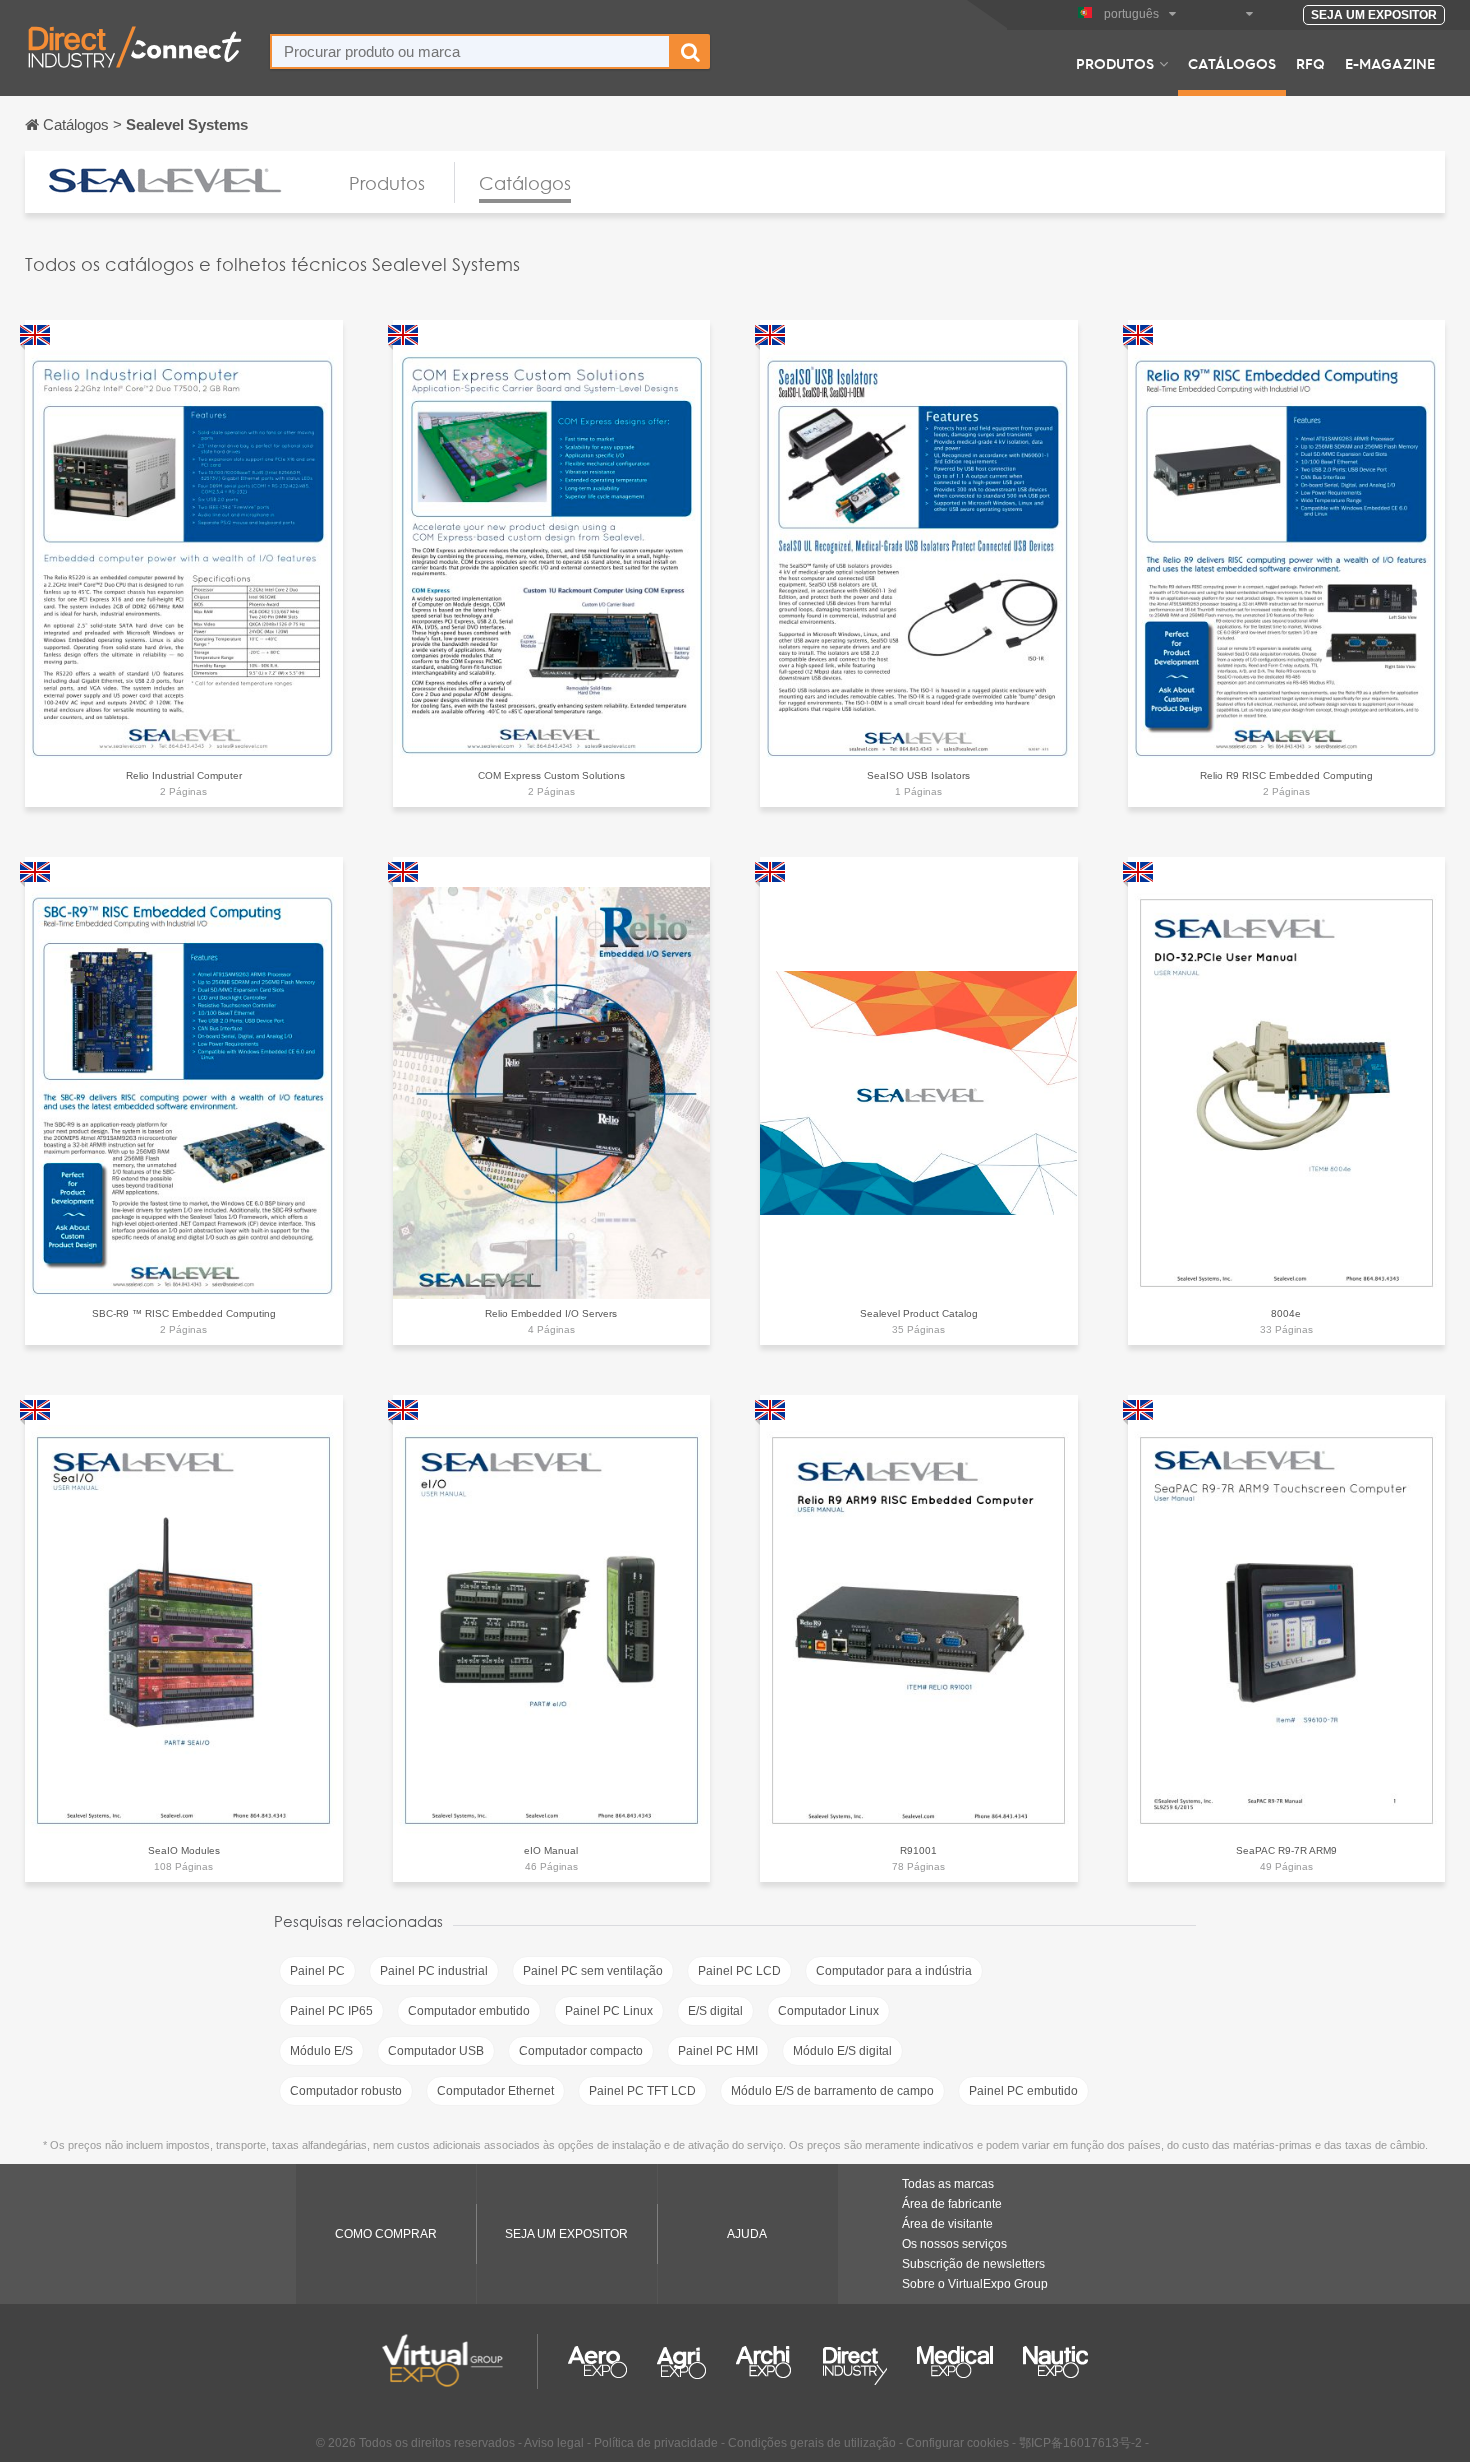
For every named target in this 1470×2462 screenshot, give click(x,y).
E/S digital (715, 2011)
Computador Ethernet (495, 2091)
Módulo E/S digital (842, 2051)
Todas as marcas (948, 2184)
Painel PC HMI (718, 2051)
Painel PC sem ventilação (593, 1971)
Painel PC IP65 (331, 2011)
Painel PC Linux (609, 2011)
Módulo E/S (321, 2051)
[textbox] (470, 51)
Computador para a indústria (894, 1971)
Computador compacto (581, 2051)
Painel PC (317, 1971)
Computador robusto (346, 2091)
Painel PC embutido (1023, 2091)
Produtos (1115, 63)
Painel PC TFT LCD (642, 2091)
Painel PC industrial (434, 1971)
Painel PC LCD (739, 1971)
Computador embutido (469, 2011)
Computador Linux (828, 2011)
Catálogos (1232, 63)
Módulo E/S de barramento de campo (832, 2091)
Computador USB (436, 2051)
